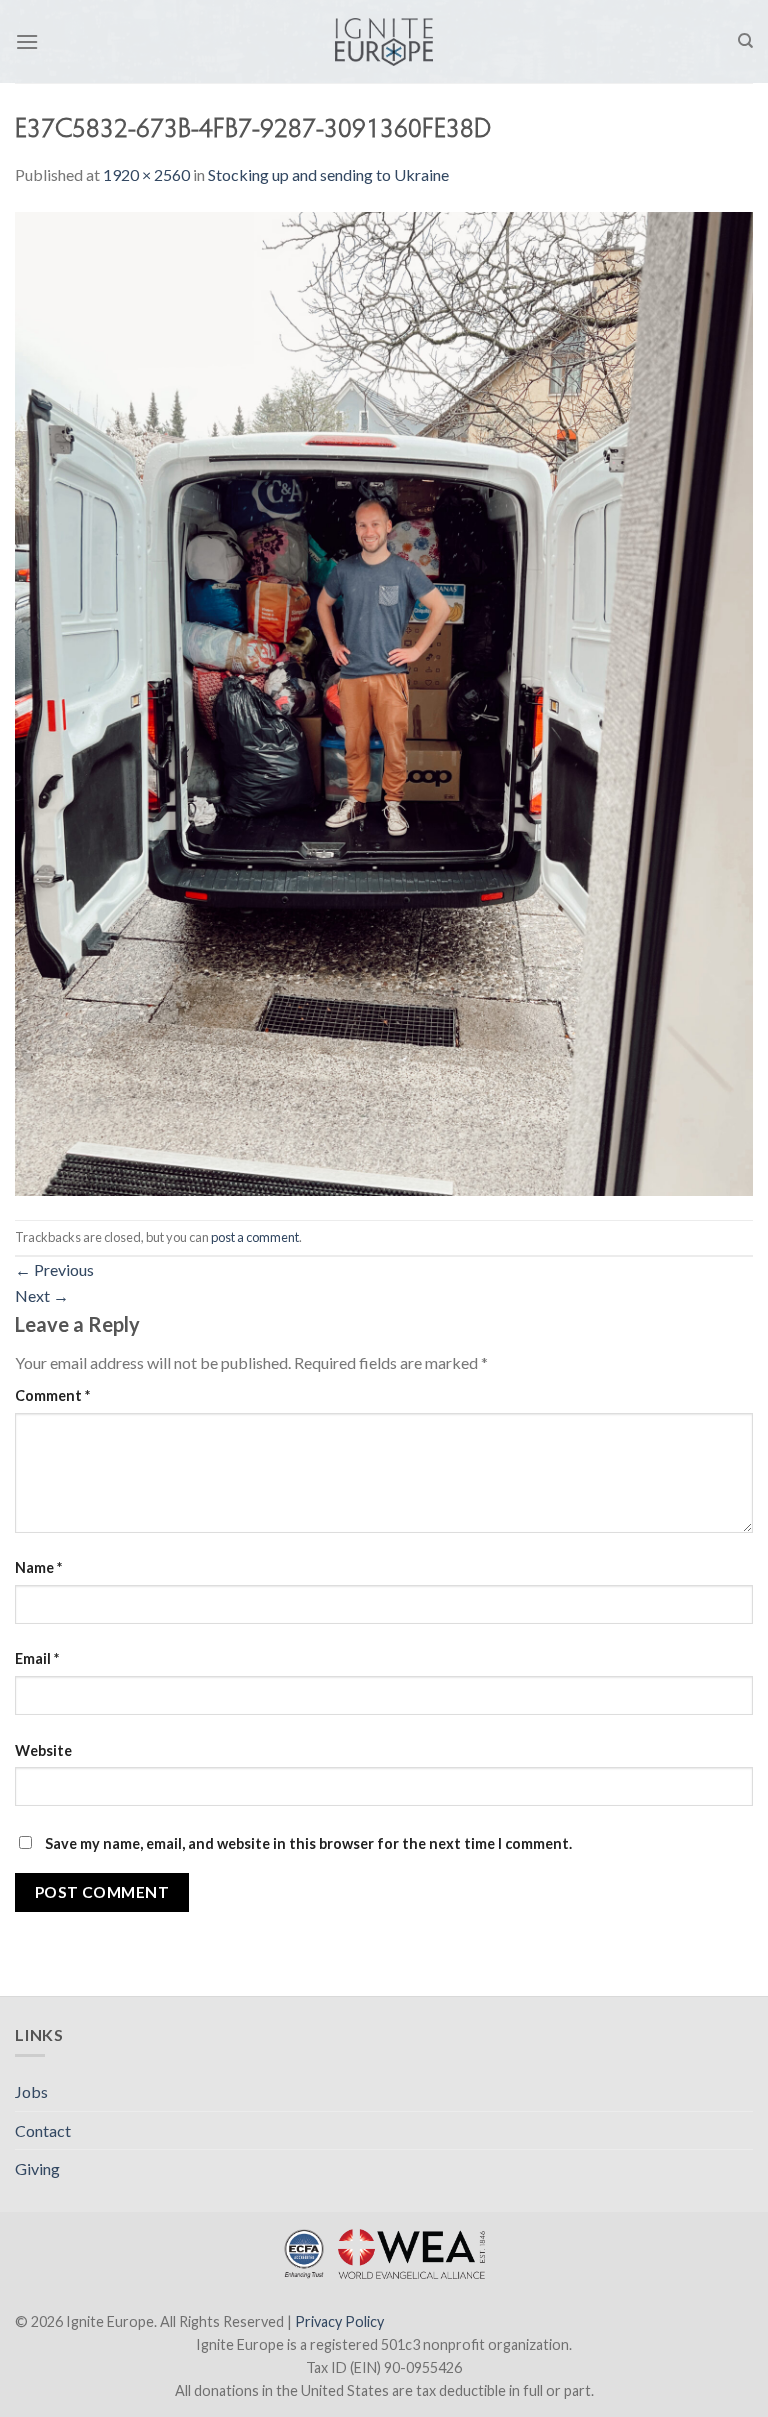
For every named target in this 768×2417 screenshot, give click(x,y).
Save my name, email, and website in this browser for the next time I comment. (308, 1843)
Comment (52, 1395)
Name (38, 1567)
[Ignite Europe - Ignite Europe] (384, 42)
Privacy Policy (339, 2321)
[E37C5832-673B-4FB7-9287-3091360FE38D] (384, 701)
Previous (54, 1269)
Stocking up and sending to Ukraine (328, 174)
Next (42, 1295)
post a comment (255, 1237)
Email (37, 1658)
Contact (43, 2130)
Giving (37, 2168)
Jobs (31, 2091)
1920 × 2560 (146, 174)
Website (43, 1750)
